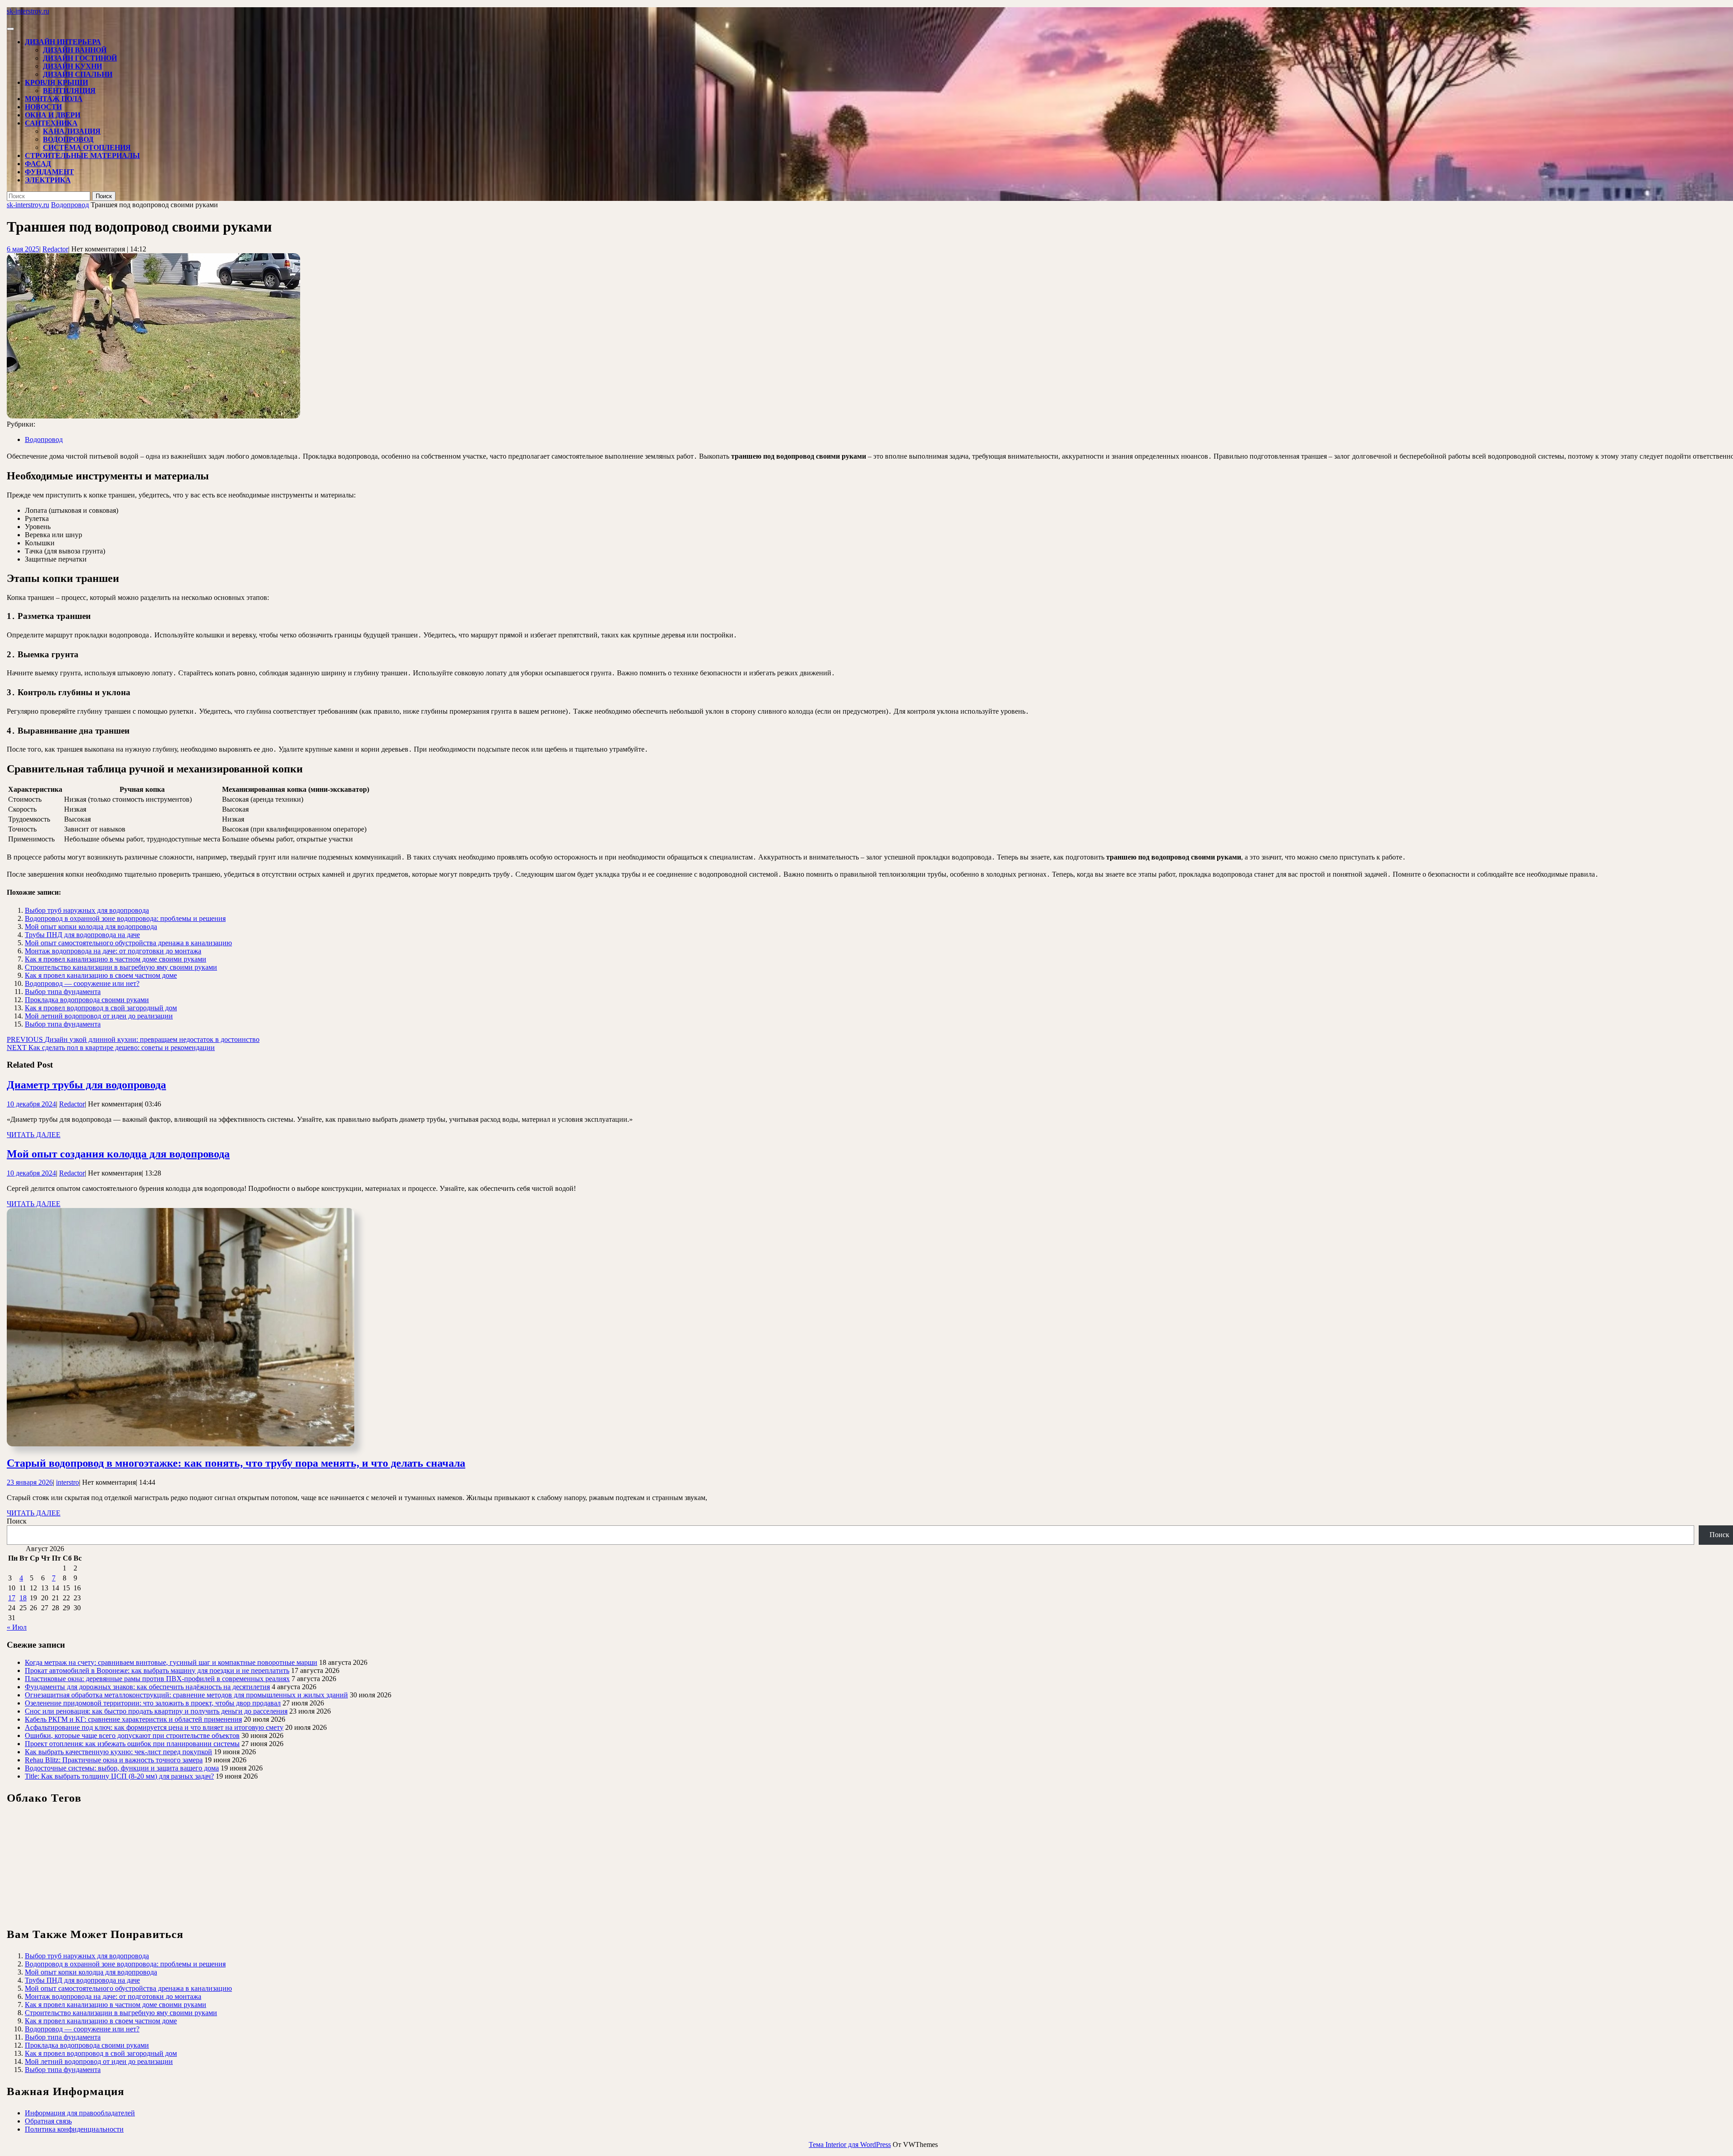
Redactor (55, 249)
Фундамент (49, 172)
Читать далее (34, 1135)
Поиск (17, 1521)
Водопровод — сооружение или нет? (82, 983)
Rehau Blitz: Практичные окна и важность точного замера (114, 1760)
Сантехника (51, 123)
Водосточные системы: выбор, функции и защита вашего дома (122, 1768)
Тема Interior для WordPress (850, 2144)
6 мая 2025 (23, 249)
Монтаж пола (54, 99)
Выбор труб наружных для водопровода (87, 910)
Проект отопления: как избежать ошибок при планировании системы (132, 1744)
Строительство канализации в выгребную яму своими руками (121, 967)
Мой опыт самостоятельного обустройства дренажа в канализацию (128, 943)
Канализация (72, 131)
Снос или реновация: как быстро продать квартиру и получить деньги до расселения (156, 1711)
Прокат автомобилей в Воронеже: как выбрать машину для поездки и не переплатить (157, 1670)
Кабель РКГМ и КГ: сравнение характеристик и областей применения (133, 1719)
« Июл (17, 1627)
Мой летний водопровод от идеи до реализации (99, 1016)
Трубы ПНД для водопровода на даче (82, 935)
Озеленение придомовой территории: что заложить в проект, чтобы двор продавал (153, 1703)
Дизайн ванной (75, 50)
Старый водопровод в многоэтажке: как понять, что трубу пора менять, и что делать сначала (236, 1463)
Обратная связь (48, 2121)
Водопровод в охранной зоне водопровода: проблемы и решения (125, 918)
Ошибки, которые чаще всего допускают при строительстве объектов (132, 1735)
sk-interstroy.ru (28, 11)
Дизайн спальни (78, 74)
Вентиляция (69, 91)
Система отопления (87, 147)
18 (23, 1598)
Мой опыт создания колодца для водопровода (118, 1154)
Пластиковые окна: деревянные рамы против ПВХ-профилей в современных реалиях (157, 1679)
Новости (43, 107)
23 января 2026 (30, 1482)
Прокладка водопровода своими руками (87, 1000)
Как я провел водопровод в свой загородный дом (101, 1008)
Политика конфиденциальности (74, 2129)
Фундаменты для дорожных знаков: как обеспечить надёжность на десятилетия (147, 1687)
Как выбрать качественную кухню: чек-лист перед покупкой (118, 1752)
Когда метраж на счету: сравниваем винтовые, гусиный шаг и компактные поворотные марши (171, 1662)
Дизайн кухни (72, 66)
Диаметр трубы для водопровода (86, 1085)
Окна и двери (53, 115)
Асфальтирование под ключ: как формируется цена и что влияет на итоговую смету (154, 1727)
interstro (67, 1482)
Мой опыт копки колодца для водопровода (91, 927)
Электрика (48, 180)
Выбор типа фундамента (63, 992)
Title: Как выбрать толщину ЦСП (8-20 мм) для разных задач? (119, 1776)
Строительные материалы (82, 156)
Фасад (38, 164)
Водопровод (68, 139)
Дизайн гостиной (80, 58)
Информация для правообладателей (80, 2113)
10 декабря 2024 (31, 1104)
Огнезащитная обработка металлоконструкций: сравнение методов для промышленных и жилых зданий (186, 1695)
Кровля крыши (56, 82)
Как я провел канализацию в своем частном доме (101, 975)
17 (12, 1598)
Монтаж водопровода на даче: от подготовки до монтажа (113, 951)
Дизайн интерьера (63, 42)
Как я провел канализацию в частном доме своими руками (116, 959)
